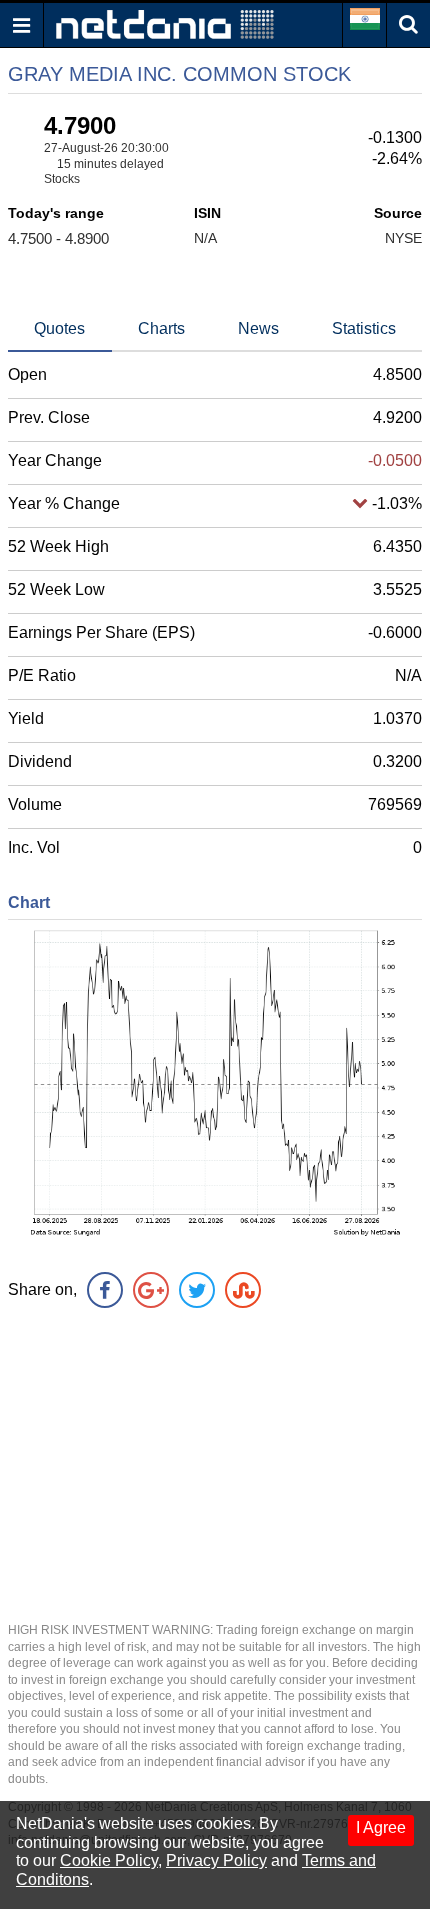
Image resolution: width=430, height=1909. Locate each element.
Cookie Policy (109, 1860)
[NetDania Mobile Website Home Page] (165, 23)
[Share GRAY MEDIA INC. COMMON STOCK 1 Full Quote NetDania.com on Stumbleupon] (243, 1290)
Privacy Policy (216, 1860)
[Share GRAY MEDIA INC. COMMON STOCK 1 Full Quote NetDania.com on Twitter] (197, 1290)
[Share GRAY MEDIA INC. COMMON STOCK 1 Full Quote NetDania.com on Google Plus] (151, 1290)
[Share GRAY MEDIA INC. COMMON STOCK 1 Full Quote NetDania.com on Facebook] (105, 1290)
